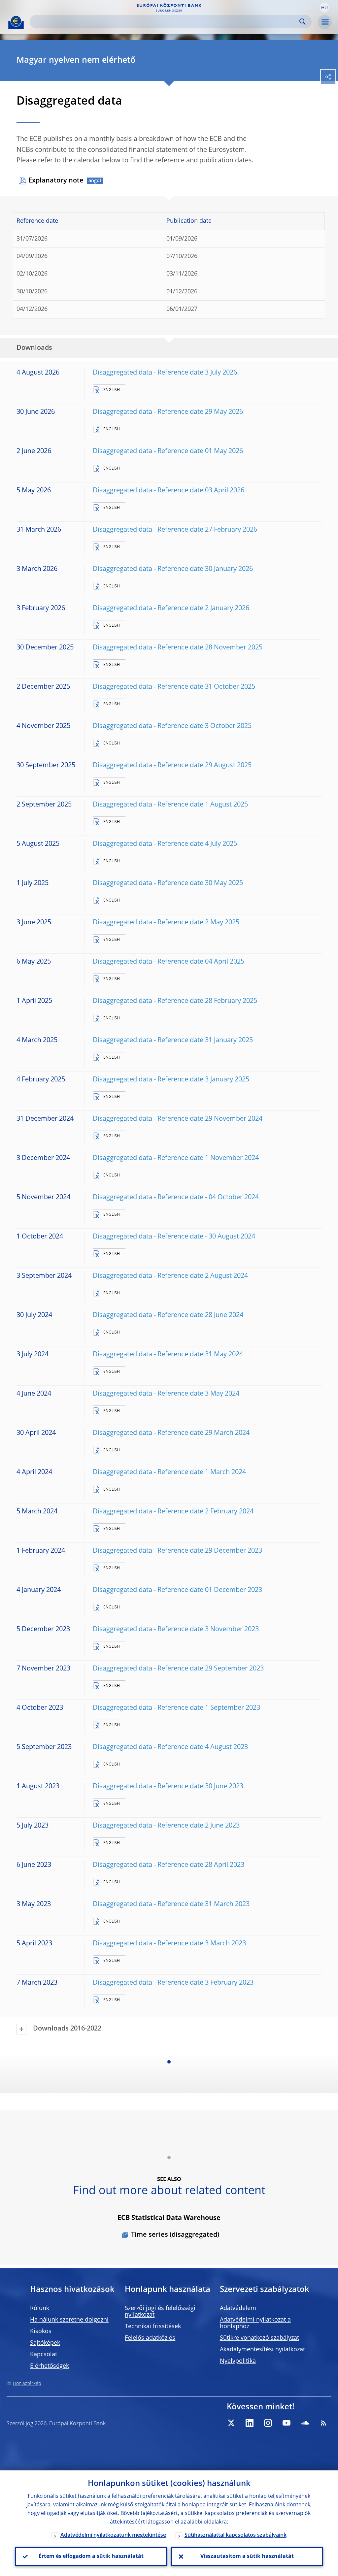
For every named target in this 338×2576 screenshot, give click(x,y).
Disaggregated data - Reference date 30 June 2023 (168, 1787)
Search (303, 22)
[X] (231, 2423)
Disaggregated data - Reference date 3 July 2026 (165, 373)
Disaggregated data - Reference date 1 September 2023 (176, 1708)
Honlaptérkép (27, 2384)
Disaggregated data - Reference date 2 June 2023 (166, 1826)
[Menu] (325, 22)
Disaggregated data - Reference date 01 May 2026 (168, 451)
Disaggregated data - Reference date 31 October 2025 (174, 687)
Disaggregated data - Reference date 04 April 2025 (169, 962)
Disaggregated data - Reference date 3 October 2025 (172, 726)
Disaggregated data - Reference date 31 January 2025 (173, 1040)
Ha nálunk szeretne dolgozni (69, 2320)
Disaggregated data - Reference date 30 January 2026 (173, 569)
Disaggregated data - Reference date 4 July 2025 (165, 844)
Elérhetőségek (50, 2366)
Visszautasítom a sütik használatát (247, 2557)
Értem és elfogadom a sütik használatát (91, 2557)
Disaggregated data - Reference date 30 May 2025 (168, 883)
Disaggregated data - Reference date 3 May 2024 (166, 1394)
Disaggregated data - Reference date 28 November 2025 (178, 648)
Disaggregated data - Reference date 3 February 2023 (173, 1983)
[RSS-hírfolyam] (323, 2423)
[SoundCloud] (305, 2423)
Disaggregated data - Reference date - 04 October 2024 (176, 1198)
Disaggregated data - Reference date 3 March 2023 (169, 1944)
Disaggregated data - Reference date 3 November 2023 (176, 1630)
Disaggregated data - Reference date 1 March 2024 (169, 1472)
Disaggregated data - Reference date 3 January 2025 (171, 1080)
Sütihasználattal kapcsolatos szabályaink (236, 2535)
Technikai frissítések (153, 2327)
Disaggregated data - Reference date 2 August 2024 (170, 1276)
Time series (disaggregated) (175, 2235)
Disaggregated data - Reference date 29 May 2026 (168, 412)
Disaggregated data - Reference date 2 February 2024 (173, 1512)
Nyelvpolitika (238, 2361)
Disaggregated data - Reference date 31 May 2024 (168, 1355)
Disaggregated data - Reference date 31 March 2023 (171, 1904)
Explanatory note (56, 181)
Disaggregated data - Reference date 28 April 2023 (169, 1865)
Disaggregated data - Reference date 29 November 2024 (178, 1119)
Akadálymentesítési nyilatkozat (262, 2350)
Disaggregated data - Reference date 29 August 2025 (172, 766)
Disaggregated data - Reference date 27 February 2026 (175, 530)
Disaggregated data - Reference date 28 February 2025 (175, 1001)
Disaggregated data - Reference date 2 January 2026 (171, 609)
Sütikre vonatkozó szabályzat (259, 2338)
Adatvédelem (238, 2308)
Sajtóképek (45, 2343)
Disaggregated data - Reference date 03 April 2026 (169, 491)
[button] (324, 8)
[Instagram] (268, 2423)
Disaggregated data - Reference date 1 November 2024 (176, 1158)
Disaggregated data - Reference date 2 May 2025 (166, 923)
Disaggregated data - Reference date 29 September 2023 (178, 1669)
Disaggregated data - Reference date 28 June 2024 (168, 1315)
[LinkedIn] (250, 2423)
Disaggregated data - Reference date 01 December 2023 (177, 1590)
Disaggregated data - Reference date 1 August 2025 (170, 805)
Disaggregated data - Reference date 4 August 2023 (170, 1747)
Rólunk (40, 2308)
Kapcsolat (44, 2355)
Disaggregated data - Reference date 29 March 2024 (171, 1433)
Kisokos (41, 2331)
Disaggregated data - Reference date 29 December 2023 (177, 1551)
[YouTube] (287, 2423)
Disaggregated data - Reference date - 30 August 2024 (174, 1237)
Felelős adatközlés (150, 2338)
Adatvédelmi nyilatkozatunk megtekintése (113, 2535)
